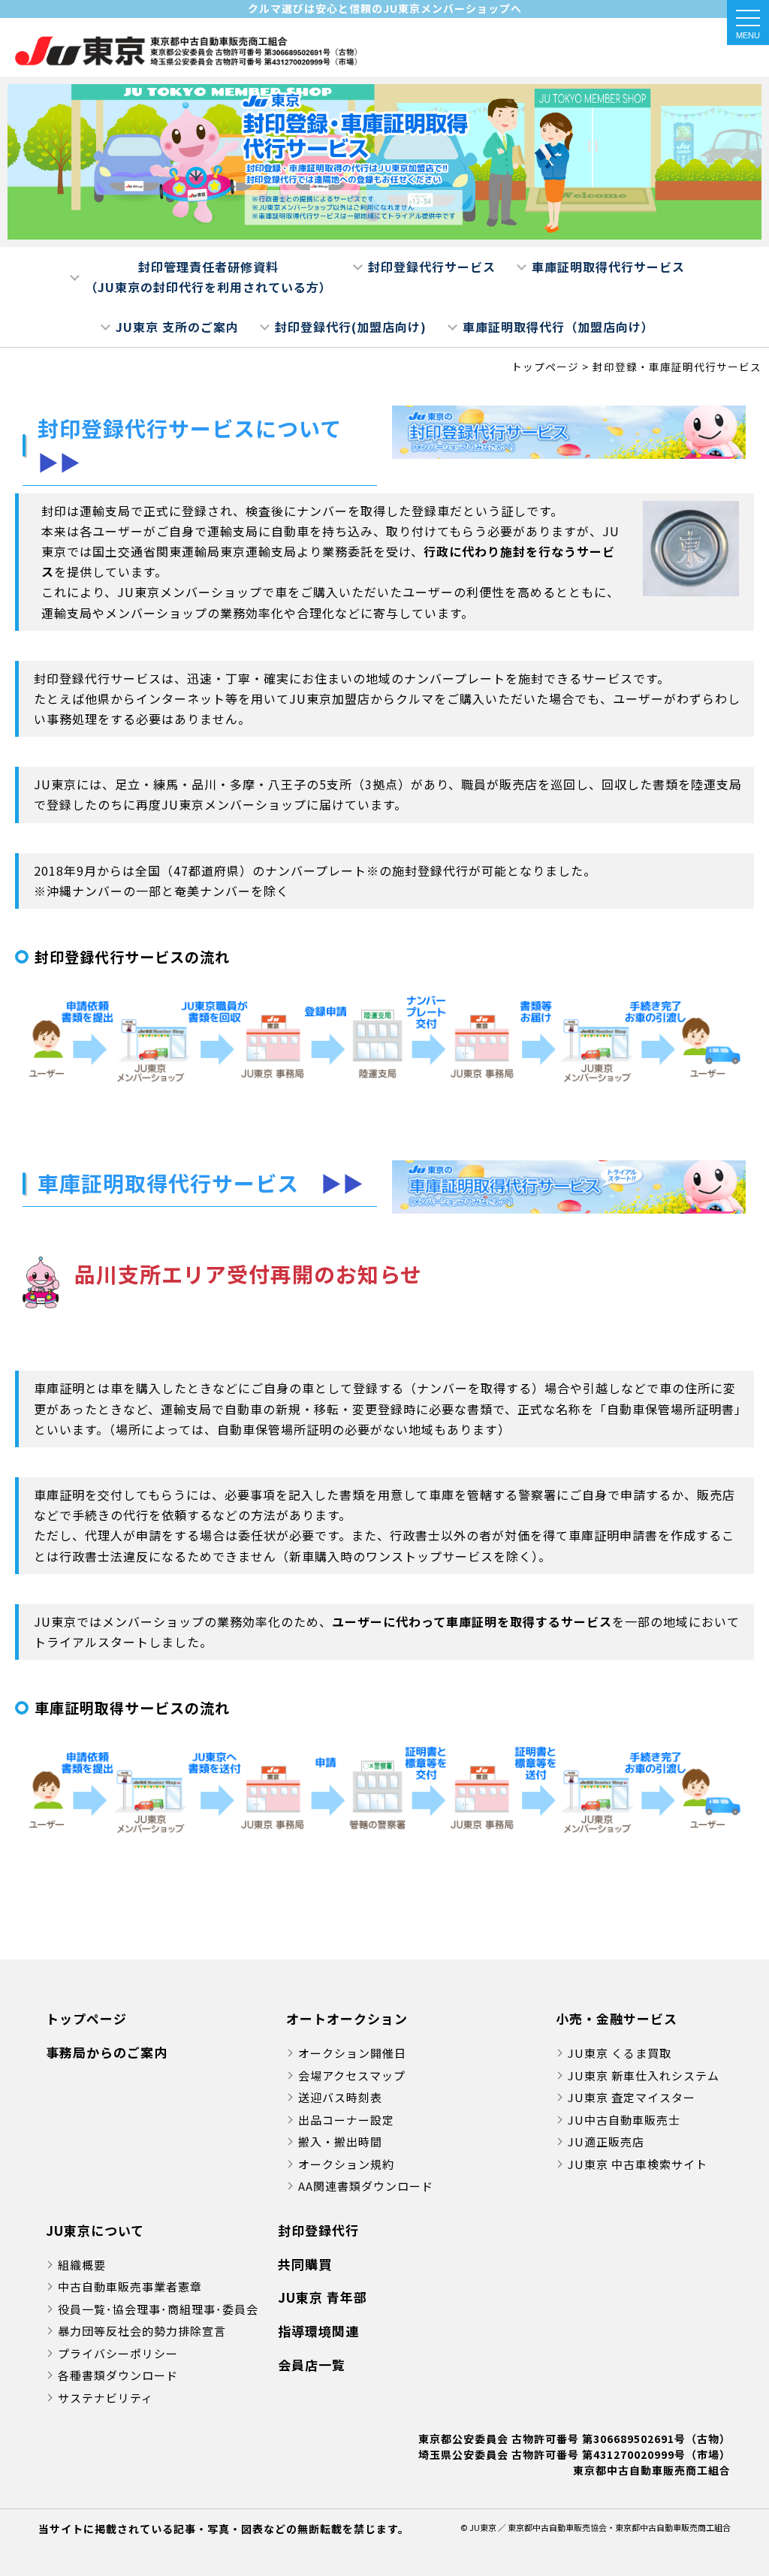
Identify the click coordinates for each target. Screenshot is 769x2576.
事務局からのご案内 (107, 2052)
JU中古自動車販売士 (624, 2120)
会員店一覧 (312, 2365)
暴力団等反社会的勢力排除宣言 (142, 2331)
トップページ (86, 2018)
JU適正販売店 (606, 2142)
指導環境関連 (318, 2331)
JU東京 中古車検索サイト (638, 2164)
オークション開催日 (352, 2053)
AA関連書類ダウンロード (366, 2186)
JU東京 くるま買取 (620, 2053)
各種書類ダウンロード (118, 2375)
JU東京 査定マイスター (632, 2097)
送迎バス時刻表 (340, 2097)
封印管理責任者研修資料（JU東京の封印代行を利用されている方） (208, 277)
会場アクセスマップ (352, 2075)
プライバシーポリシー (118, 2353)
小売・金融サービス (617, 2018)
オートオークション (347, 2018)
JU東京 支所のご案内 (177, 327)
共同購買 (305, 2264)
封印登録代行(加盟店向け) (351, 327)
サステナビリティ (106, 2398)
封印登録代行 (318, 2230)
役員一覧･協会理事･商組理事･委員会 (158, 2309)
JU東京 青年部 (323, 2297)
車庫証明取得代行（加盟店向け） (558, 327)
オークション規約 (346, 2164)
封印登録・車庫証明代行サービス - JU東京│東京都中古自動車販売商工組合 (188, 51)
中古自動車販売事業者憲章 (130, 2286)
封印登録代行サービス (432, 267)
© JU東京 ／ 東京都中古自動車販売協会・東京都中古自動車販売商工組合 (596, 2527)
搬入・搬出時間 (340, 2142)
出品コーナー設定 (346, 2120)
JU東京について (95, 2230)
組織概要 (82, 2265)
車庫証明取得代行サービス (608, 267)
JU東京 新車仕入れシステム (644, 2075)
